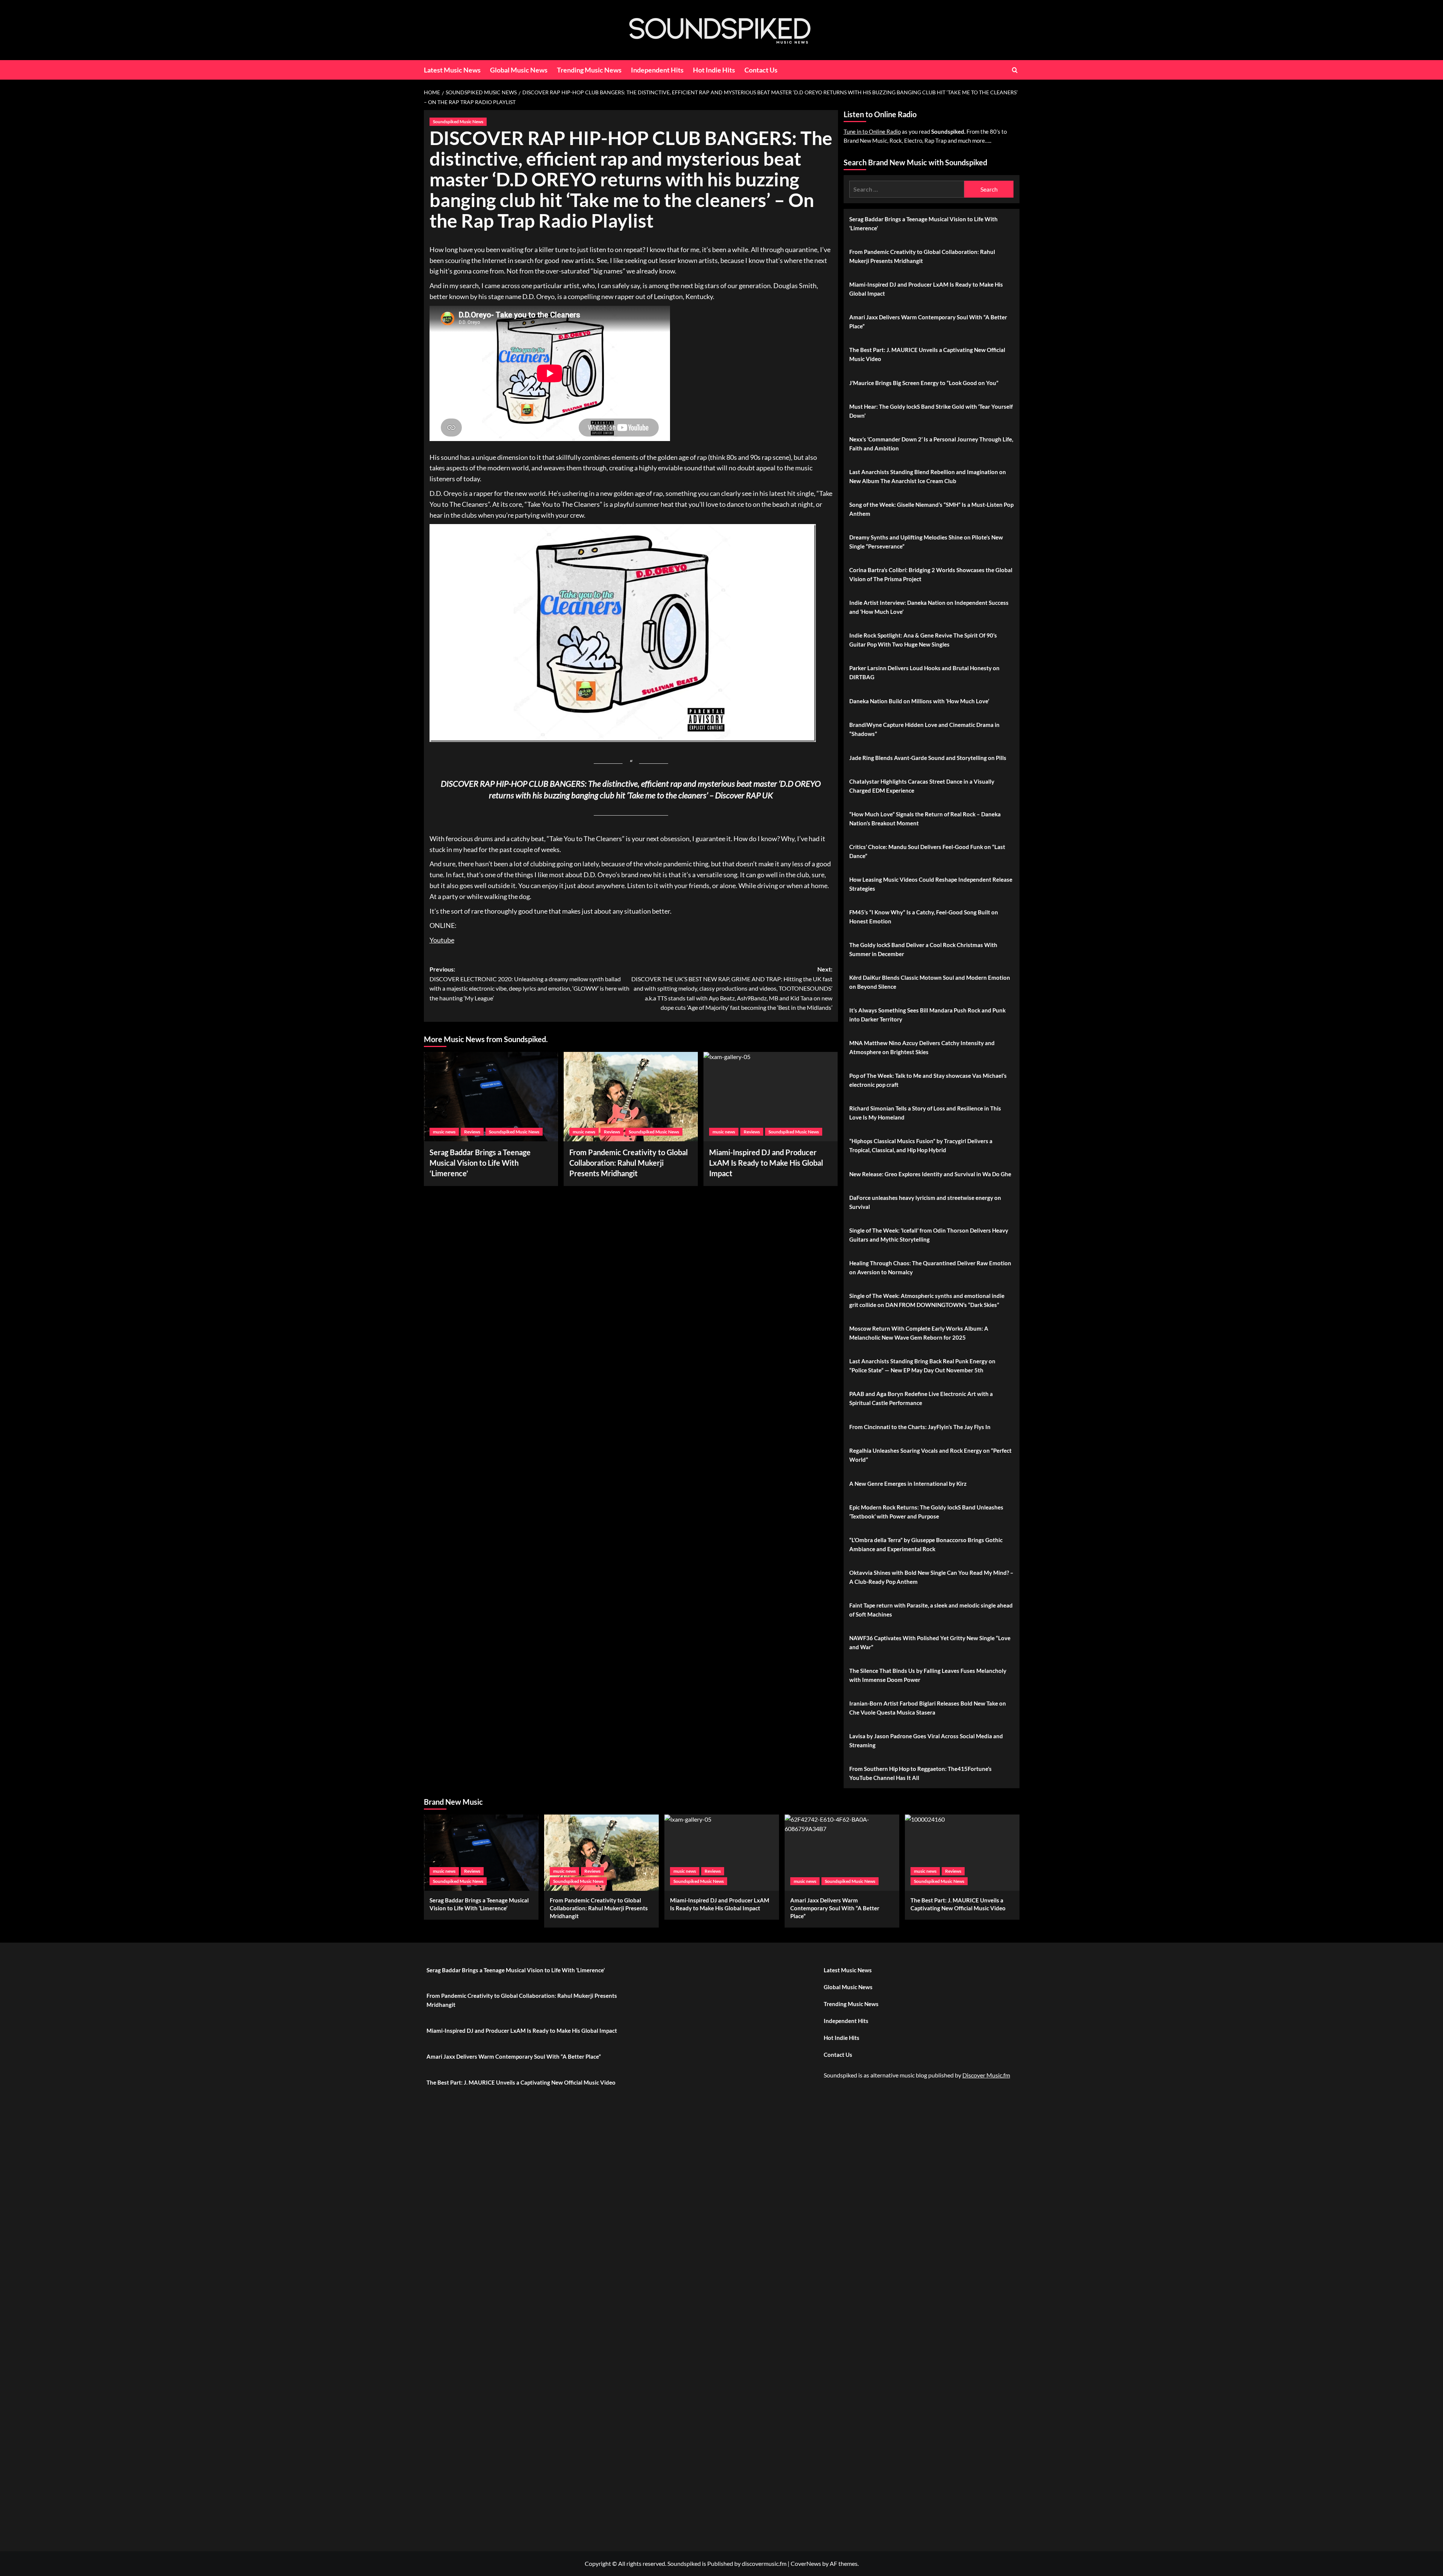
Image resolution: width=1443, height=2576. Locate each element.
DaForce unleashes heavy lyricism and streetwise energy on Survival (925, 1202)
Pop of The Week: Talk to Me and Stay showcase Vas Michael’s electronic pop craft (928, 1080)
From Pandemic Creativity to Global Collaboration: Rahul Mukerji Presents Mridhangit (628, 1163)
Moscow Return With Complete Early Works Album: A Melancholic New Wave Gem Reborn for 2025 (919, 1333)
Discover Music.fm (986, 2075)
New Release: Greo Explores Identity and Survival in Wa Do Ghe (930, 1174)
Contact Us (761, 70)
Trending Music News (589, 70)
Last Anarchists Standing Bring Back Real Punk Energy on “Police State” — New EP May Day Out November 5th (922, 1366)
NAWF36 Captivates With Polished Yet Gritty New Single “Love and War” (930, 1642)
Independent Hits (657, 70)
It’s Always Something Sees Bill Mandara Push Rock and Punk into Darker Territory (927, 1015)
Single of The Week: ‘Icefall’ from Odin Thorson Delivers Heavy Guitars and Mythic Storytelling (929, 1235)
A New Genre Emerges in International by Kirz (908, 1484)
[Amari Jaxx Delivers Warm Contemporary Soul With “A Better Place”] (842, 1853)
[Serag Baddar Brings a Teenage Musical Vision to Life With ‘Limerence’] (491, 1097)
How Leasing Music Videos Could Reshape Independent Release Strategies (931, 884)
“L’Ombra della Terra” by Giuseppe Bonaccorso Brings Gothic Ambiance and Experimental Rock (926, 1544)
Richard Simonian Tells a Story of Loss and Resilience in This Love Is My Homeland (925, 1113)
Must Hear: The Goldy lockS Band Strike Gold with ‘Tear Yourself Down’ (931, 411)
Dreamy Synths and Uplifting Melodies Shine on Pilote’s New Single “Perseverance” (926, 542)
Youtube (442, 940)
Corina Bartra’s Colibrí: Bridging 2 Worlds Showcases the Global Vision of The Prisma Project (931, 574)
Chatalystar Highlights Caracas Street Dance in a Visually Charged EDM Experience (922, 786)
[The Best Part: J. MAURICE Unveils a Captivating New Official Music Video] (962, 1853)
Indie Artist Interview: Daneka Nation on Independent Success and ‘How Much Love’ (929, 607)
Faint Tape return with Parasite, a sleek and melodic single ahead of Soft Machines (931, 1610)
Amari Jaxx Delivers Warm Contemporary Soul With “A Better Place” (928, 322)
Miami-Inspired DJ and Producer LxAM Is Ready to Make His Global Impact (926, 289)
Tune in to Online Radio (872, 131)
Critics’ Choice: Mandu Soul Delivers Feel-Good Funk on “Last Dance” (927, 851)
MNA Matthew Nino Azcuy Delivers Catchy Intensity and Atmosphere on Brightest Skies (922, 1047)
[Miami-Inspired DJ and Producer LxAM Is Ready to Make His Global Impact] (771, 1097)
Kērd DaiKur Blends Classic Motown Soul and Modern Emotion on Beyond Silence (930, 982)
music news (444, 1132)
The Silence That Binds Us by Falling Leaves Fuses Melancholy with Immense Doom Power (928, 1675)
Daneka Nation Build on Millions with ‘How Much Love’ (919, 701)
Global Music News (519, 70)
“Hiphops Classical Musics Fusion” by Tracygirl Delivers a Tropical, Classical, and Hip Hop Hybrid (921, 1145)
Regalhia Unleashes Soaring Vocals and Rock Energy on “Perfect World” (930, 1455)
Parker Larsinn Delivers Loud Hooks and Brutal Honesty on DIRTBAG (924, 672)
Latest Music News (452, 70)
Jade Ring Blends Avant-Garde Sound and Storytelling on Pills (928, 758)
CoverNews (806, 2563)
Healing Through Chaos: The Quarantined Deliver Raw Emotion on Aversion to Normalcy (930, 1268)
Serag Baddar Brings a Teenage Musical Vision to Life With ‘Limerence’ (480, 1163)
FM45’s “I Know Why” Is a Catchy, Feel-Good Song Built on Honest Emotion (924, 917)
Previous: (529, 984)
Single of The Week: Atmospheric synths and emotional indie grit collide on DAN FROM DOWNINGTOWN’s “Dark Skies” (927, 1300)
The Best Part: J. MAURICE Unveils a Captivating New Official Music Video (927, 354)
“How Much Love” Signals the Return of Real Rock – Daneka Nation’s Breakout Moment (925, 819)
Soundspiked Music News (458, 122)
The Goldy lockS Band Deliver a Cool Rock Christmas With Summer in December (923, 949)
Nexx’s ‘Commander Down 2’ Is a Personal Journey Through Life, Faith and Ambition (931, 444)
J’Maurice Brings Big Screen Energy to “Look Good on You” (924, 383)
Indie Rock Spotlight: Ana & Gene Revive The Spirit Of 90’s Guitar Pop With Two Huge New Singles (923, 640)
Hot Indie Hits (714, 70)
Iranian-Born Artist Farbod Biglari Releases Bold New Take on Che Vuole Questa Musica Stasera (928, 1708)
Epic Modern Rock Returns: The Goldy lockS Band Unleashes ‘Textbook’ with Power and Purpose (926, 1512)
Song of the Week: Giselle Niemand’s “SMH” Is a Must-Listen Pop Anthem (931, 509)
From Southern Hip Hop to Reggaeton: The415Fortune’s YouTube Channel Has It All (920, 1773)
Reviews (472, 1132)
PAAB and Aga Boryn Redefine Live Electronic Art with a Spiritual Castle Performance (921, 1398)
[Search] (1015, 70)
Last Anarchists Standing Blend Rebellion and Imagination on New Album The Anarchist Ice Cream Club (928, 476)
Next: (732, 988)
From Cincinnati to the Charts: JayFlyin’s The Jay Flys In (920, 1427)
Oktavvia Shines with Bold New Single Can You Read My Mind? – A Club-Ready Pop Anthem (931, 1577)
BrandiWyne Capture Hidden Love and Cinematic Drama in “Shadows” (924, 729)
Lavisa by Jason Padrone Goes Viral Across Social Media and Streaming (926, 1740)
